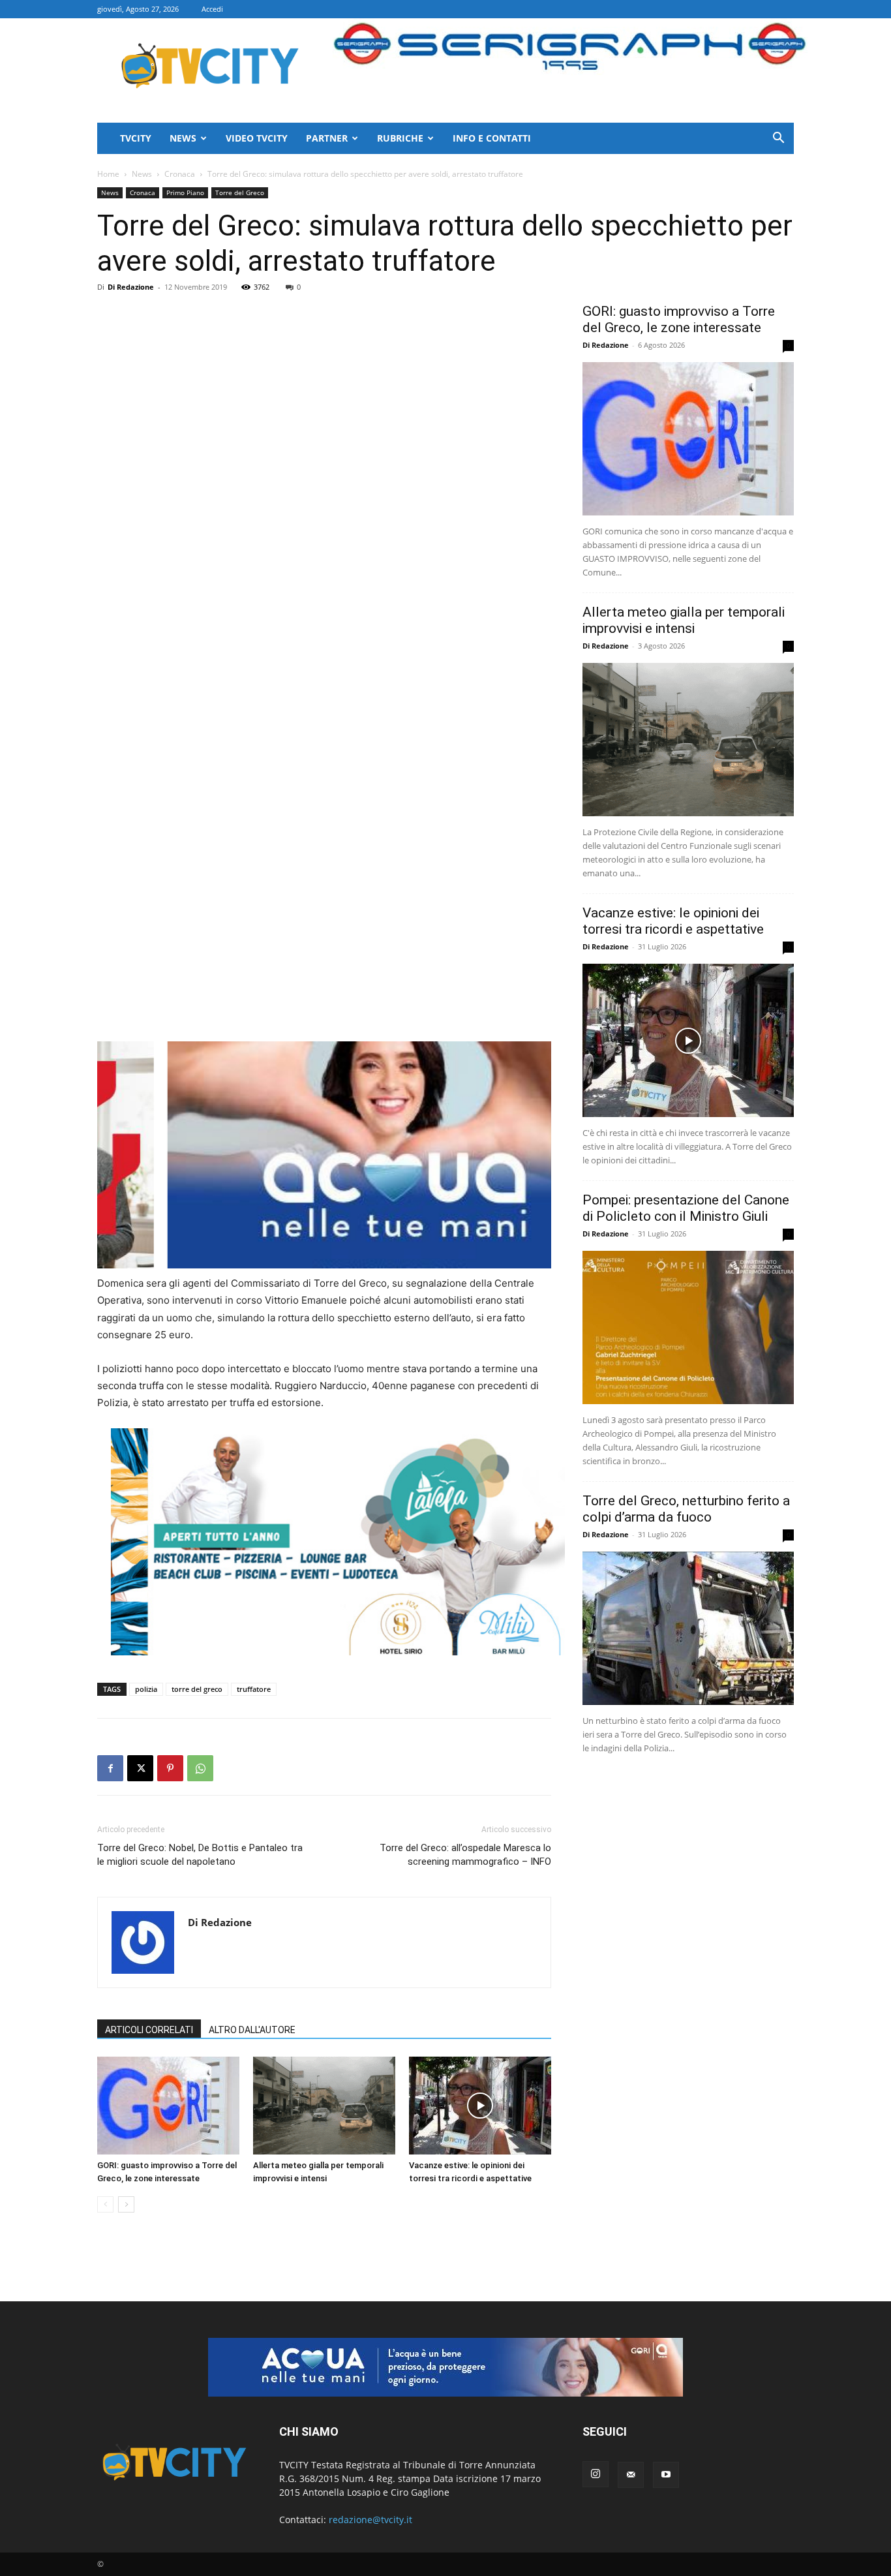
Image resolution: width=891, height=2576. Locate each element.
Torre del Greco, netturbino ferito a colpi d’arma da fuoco (686, 1509)
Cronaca (180, 174)
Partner (327, 138)
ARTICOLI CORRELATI (149, 2030)
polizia (146, 1689)
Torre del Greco (240, 192)
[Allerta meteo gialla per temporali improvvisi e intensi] (324, 2106)
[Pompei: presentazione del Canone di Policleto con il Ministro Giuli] (688, 1327)
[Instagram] (596, 2474)
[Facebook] (110, 1768)
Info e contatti (492, 138)
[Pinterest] (170, 1768)
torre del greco (197, 1689)
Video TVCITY (257, 138)
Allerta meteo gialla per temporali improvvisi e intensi (684, 620)
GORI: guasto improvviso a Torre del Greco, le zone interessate (679, 319)
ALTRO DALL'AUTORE (252, 2030)
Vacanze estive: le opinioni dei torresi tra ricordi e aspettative (673, 921)
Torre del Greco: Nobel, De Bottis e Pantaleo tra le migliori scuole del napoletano (200, 1855)
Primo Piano (185, 192)
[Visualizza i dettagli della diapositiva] (338, 1542)
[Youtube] (666, 2475)
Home (108, 174)
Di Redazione (131, 287)
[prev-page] (105, 2204)
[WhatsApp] (200, 1768)
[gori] (393, 1155)
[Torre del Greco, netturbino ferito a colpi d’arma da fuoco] (688, 1628)
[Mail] (631, 2475)
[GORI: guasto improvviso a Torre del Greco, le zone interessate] (168, 2106)
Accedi (212, 9)
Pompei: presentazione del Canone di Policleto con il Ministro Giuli (686, 1208)
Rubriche (400, 138)
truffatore (254, 1689)
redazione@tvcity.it (370, 2520)
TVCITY (136, 138)
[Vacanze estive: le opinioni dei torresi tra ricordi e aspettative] (480, 2106)
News (183, 138)
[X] (140, 1768)
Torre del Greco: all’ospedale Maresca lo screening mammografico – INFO (465, 1855)
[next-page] (126, 2204)
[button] (778, 139)
